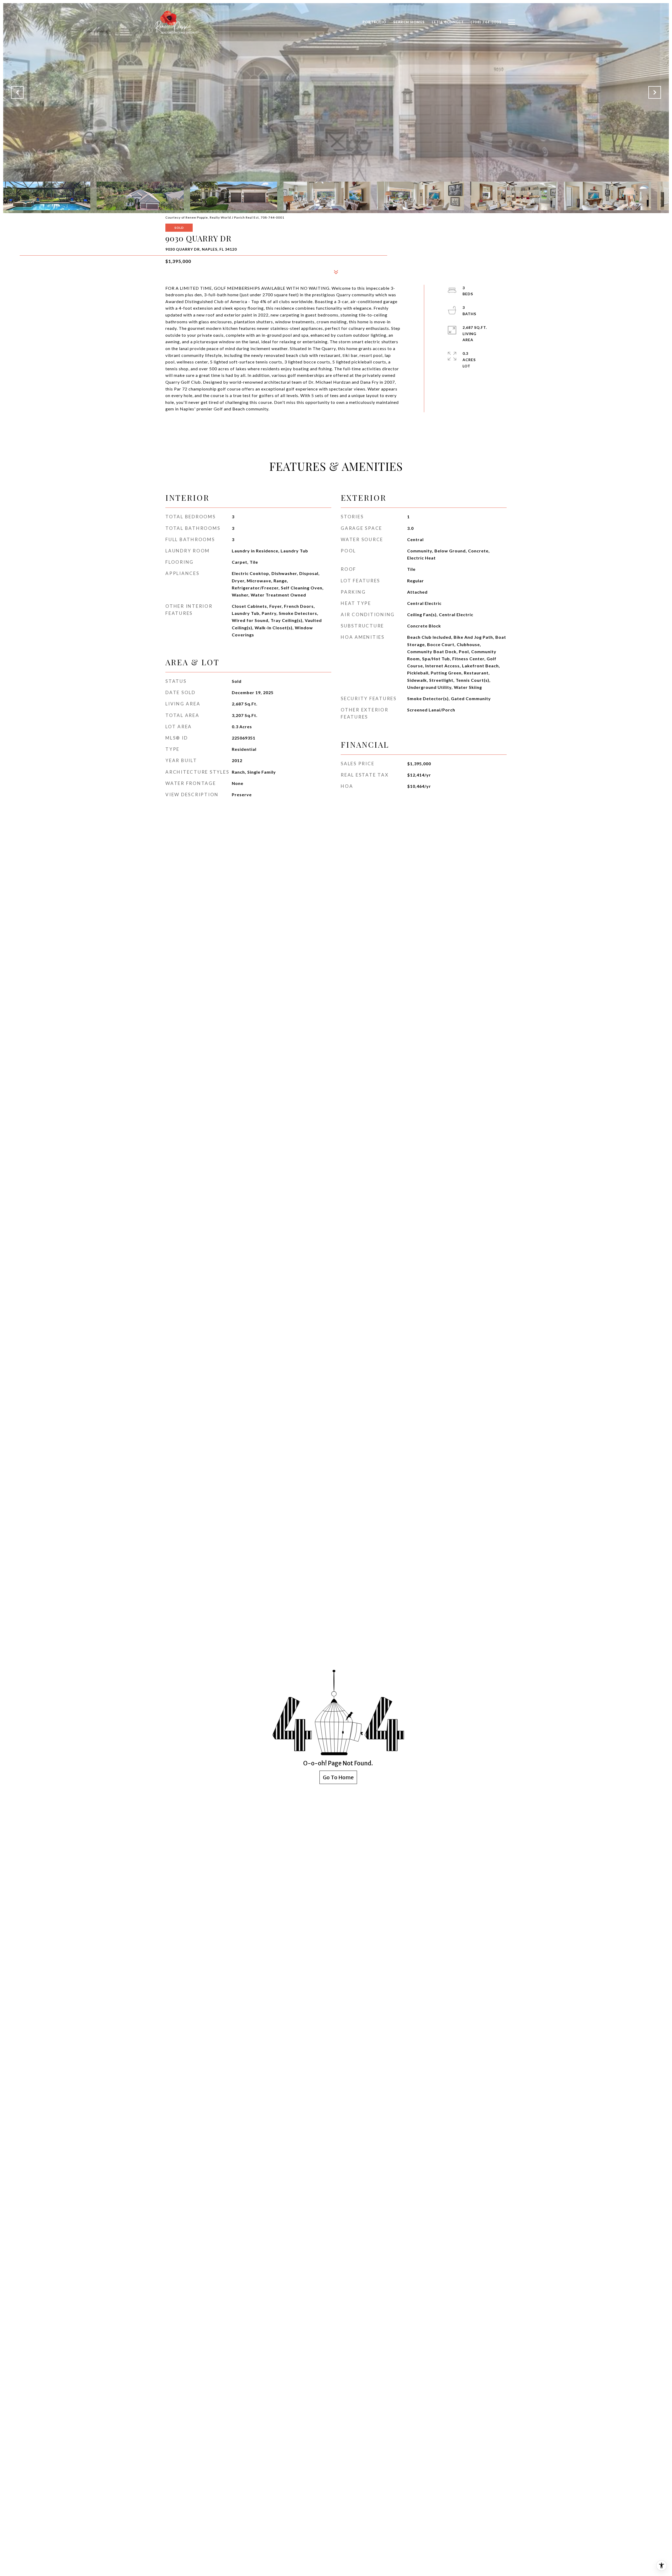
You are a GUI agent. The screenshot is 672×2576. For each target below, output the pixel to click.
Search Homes (409, 22)
